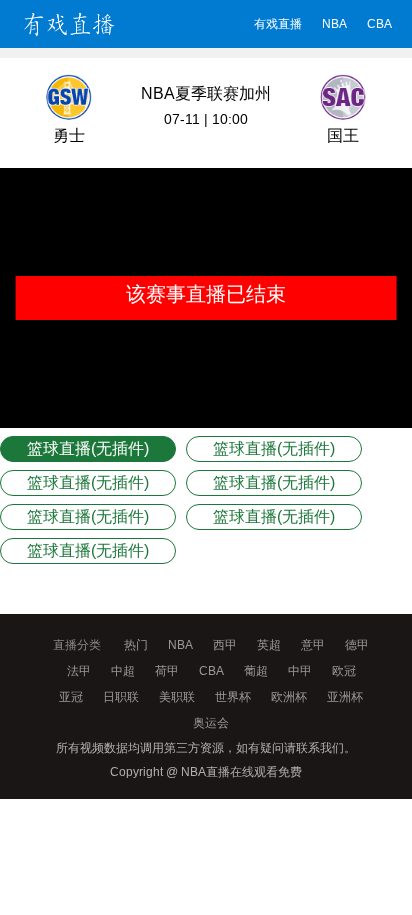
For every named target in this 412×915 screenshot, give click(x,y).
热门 (136, 645)
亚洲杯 (345, 697)
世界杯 (233, 697)
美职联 (177, 697)
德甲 (357, 645)
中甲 (300, 671)
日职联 (121, 697)
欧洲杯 (289, 697)
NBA (334, 24)
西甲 (225, 645)
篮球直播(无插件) (88, 448)
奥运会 (211, 723)
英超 (269, 645)
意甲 (313, 645)
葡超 (256, 671)
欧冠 (344, 671)
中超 (123, 671)
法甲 (79, 671)
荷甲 (167, 671)
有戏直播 (278, 24)
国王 (343, 135)
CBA (379, 24)
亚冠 (71, 697)
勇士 (69, 135)
